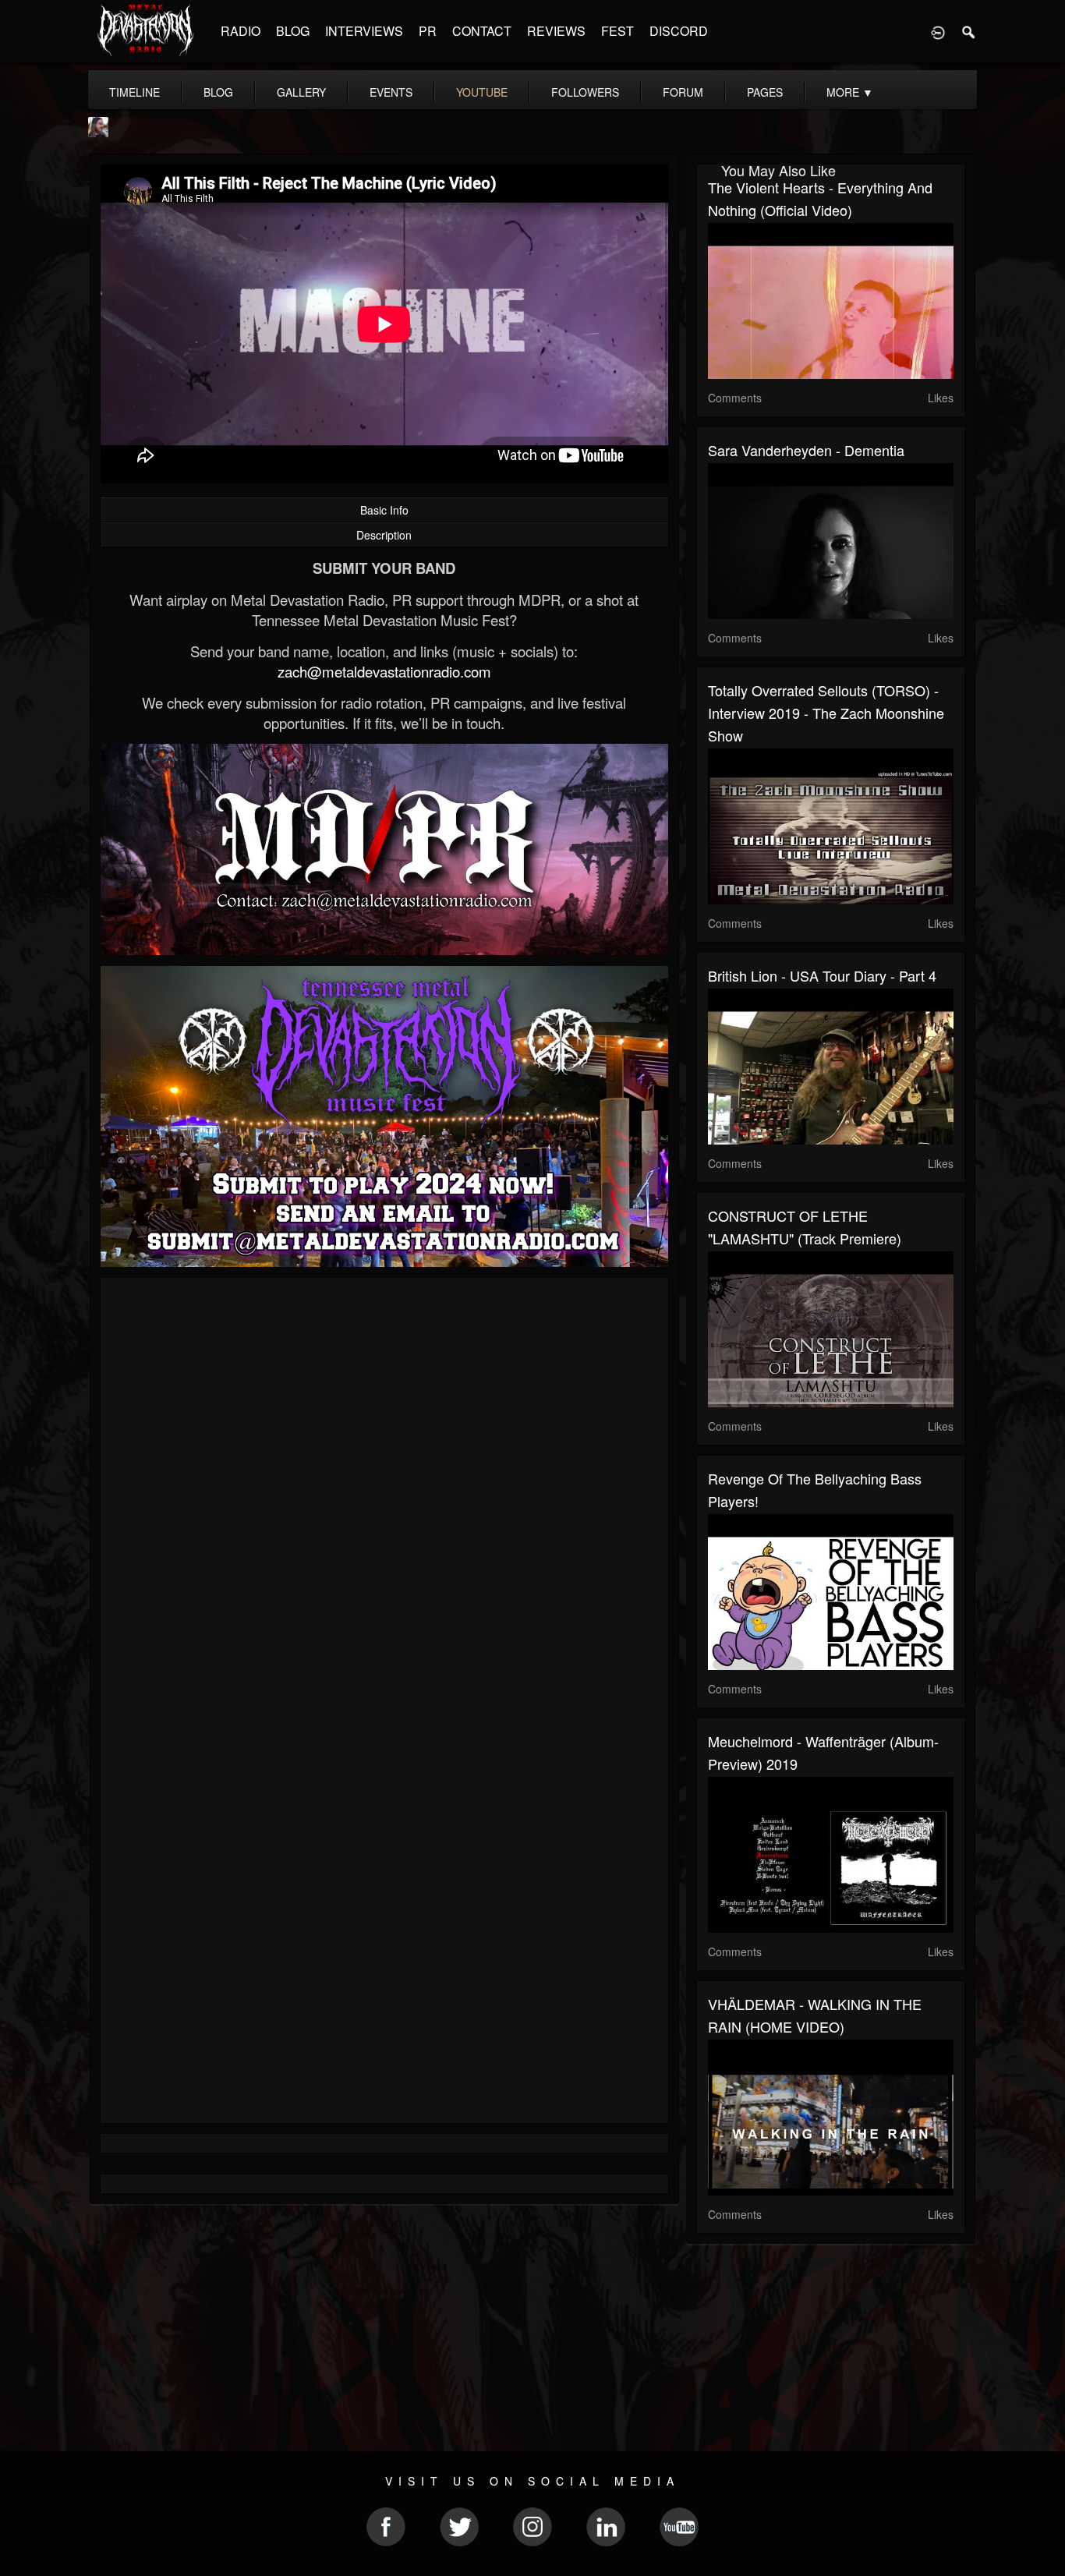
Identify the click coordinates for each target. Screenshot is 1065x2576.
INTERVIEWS (364, 31)
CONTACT (482, 31)
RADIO (241, 31)
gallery (301, 92)
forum (683, 92)
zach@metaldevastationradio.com (384, 671)
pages (765, 92)
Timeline (134, 92)
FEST (617, 31)
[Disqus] (384, 1498)
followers (585, 92)
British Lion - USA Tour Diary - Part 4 (822, 975)
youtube (482, 92)
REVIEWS (556, 31)
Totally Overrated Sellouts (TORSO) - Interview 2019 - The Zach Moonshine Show (826, 713)
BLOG (293, 31)
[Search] (969, 31)
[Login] (938, 31)
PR (428, 31)
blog (218, 92)
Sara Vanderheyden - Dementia (806, 450)
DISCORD (679, 31)
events (391, 92)
